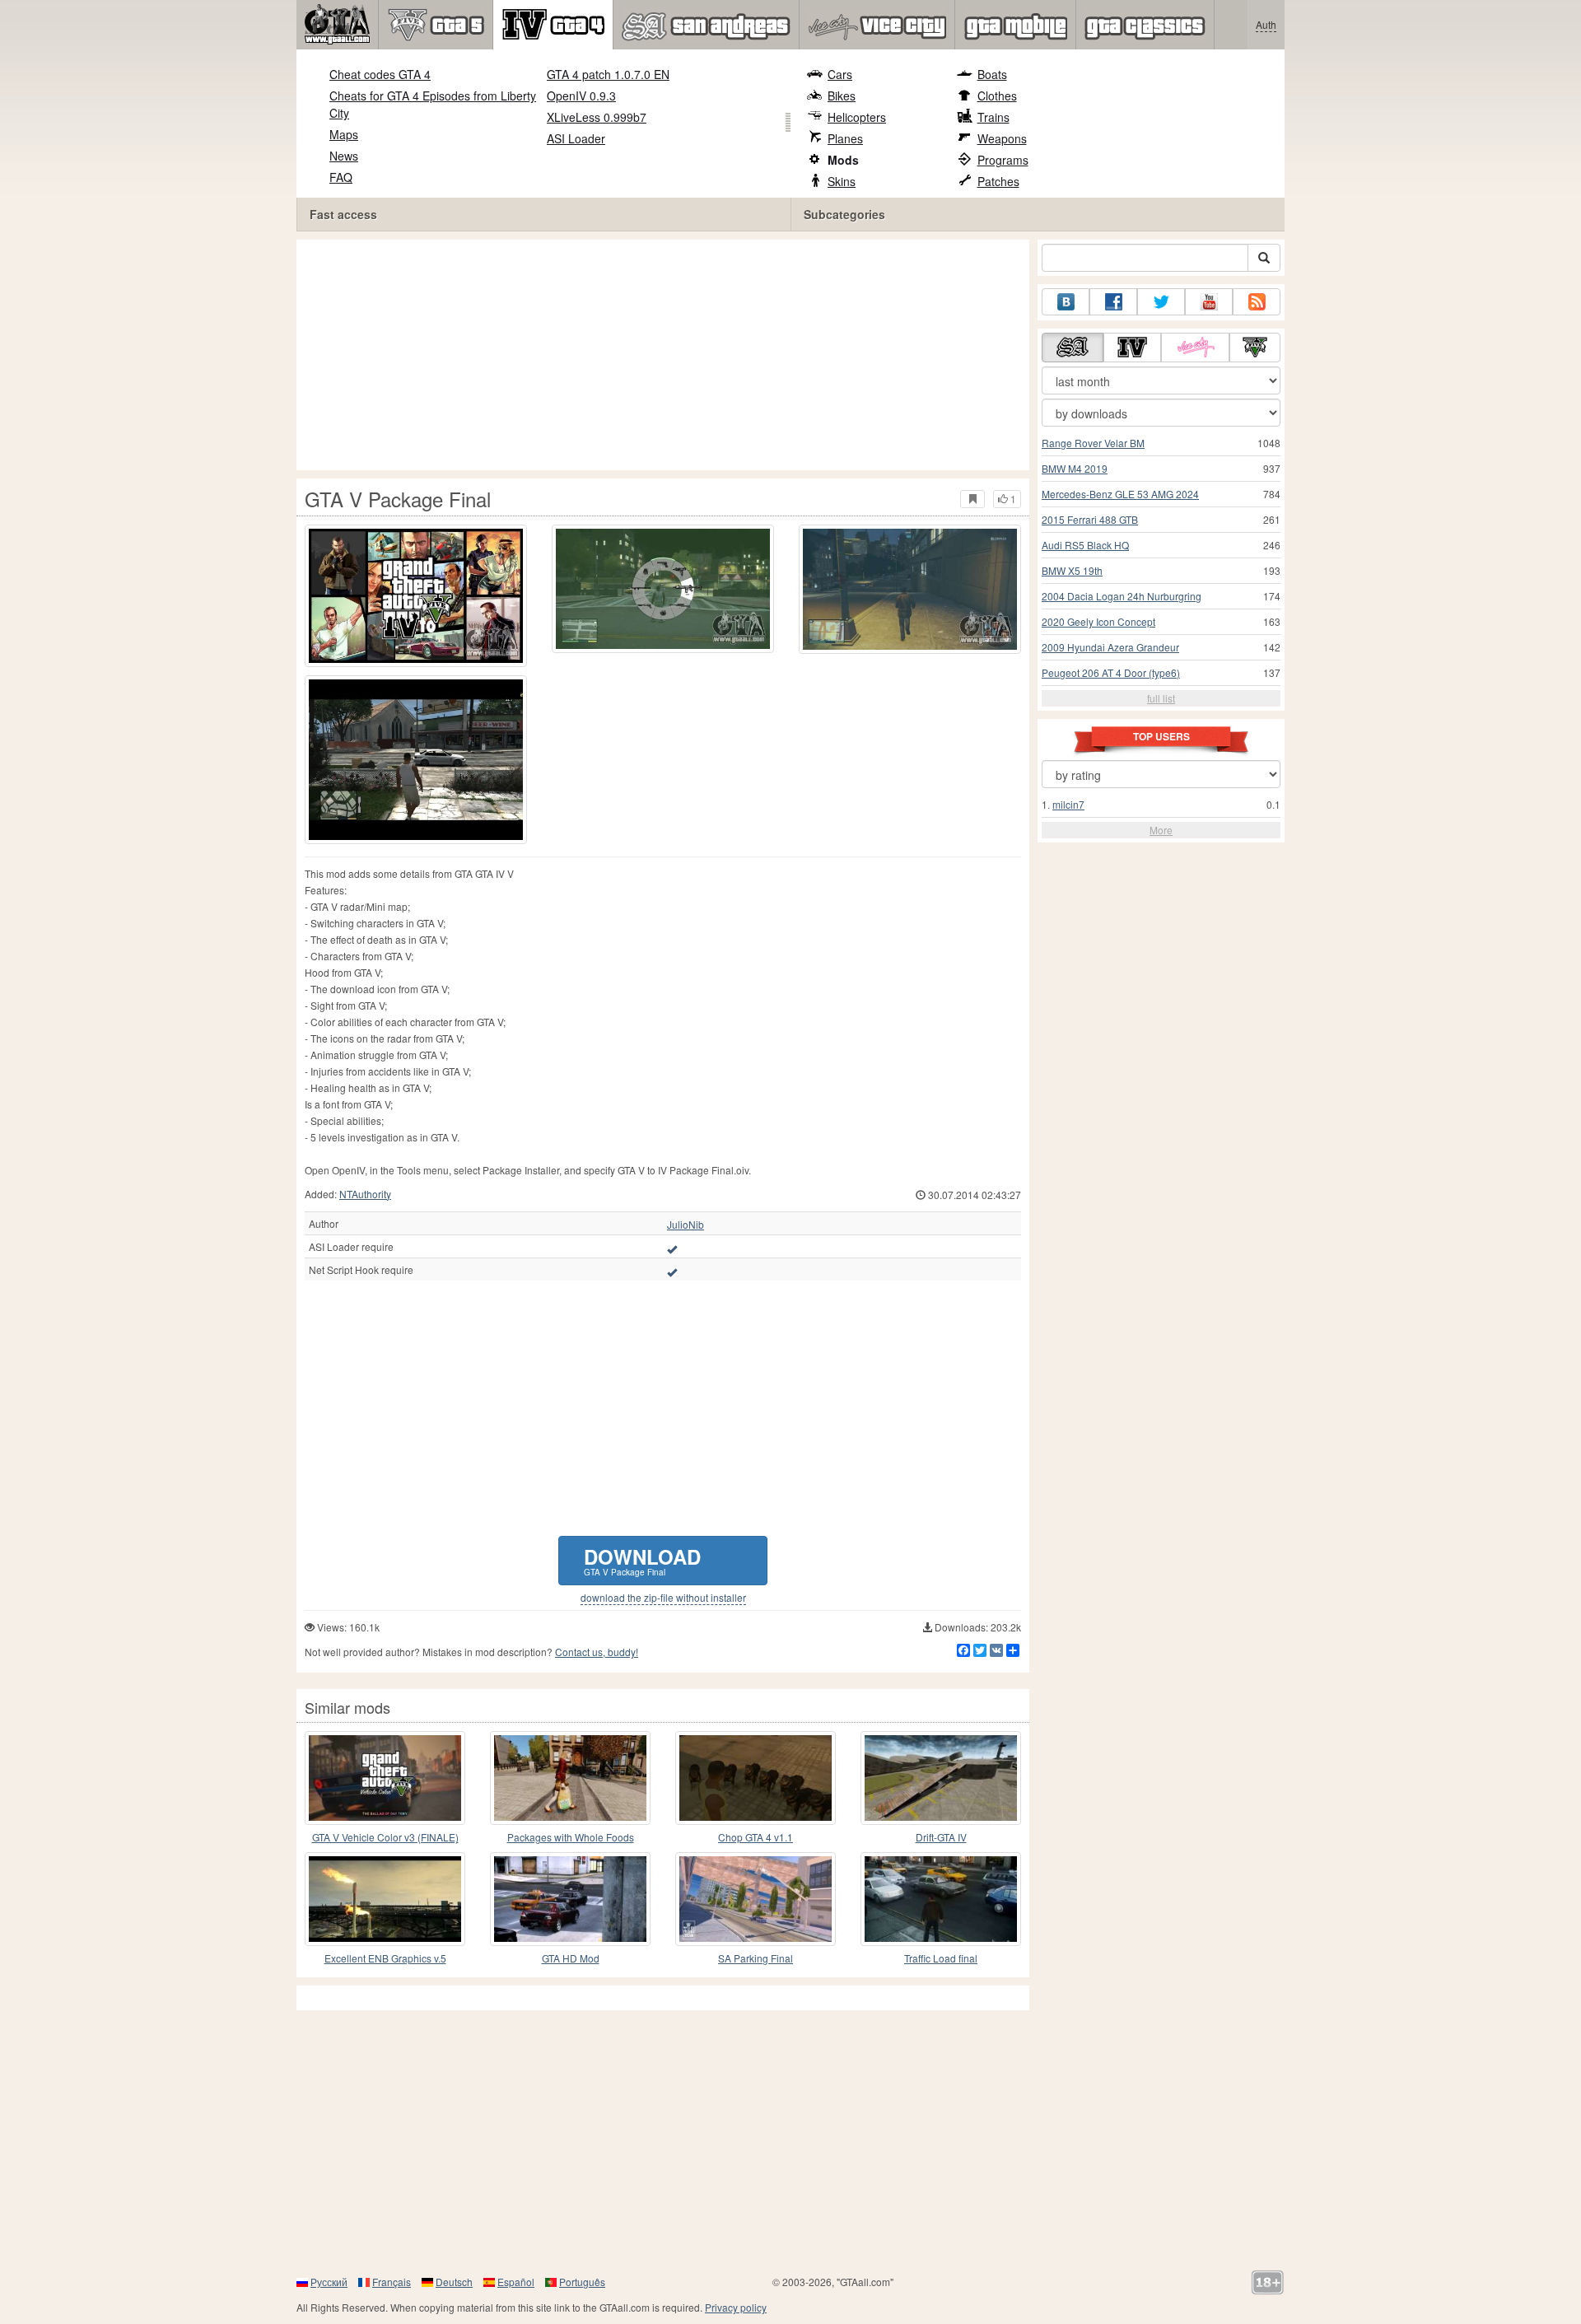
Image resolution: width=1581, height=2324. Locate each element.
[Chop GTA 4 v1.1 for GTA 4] (756, 1778)
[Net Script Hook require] (672, 1272)
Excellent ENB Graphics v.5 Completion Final (385, 1959)
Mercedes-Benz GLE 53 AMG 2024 (1120, 494)
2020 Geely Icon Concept (1098, 621)
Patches (998, 181)
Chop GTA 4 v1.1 (756, 1837)
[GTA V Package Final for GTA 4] (416, 596)
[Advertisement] (667, 355)
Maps (344, 134)
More (1161, 830)
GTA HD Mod (571, 1958)
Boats (992, 74)
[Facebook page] (1113, 302)
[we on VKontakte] (1066, 302)
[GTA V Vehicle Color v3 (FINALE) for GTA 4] (385, 1778)
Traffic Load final (941, 1958)
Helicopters (857, 117)
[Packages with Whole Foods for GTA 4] (570, 1778)
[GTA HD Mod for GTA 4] (570, 1899)
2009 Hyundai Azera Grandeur (1110, 647)
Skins (842, 181)
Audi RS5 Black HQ (1085, 545)
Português (582, 2282)
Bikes (842, 96)
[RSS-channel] (1257, 302)
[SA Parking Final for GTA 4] (756, 1899)
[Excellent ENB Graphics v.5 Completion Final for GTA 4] (385, 1899)
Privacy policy (736, 2307)
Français (392, 2282)
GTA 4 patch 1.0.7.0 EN (608, 74)
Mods (843, 160)
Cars (840, 74)
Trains (993, 117)
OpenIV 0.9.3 (581, 96)
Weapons (1002, 138)
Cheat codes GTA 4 (380, 74)
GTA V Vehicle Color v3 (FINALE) (385, 1837)
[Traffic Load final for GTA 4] (941, 1899)
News (344, 156)
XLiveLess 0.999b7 (597, 117)
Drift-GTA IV (941, 1837)
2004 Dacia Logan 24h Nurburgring (1122, 596)
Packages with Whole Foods (571, 1837)
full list (1161, 698)
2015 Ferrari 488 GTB (1090, 519)
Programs (1003, 160)
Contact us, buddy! (597, 1652)
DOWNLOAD (642, 1560)
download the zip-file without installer (663, 1598)
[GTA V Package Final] (416, 760)
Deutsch (454, 2282)
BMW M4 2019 (1075, 468)
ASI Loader (576, 138)
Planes (845, 138)
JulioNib (686, 1225)
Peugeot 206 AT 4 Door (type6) (1111, 672)
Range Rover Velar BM (1093, 443)
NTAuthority (365, 1194)
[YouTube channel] (1209, 302)
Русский (329, 2282)
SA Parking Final (756, 1958)
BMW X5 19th (1072, 570)
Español (516, 2282)
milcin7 (1068, 804)
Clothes (997, 96)
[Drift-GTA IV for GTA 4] (941, 1778)
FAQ (341, 177)
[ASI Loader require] (672, 1248)
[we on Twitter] (1161, 302)
